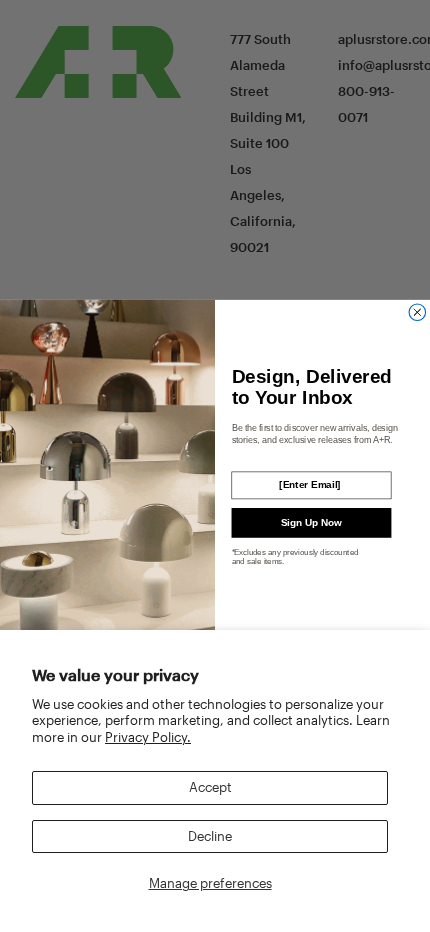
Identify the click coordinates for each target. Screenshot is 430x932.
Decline (210, 836)
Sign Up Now (311, 522)
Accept (210, 787)
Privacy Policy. (148, 737)
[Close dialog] (417, 312)
